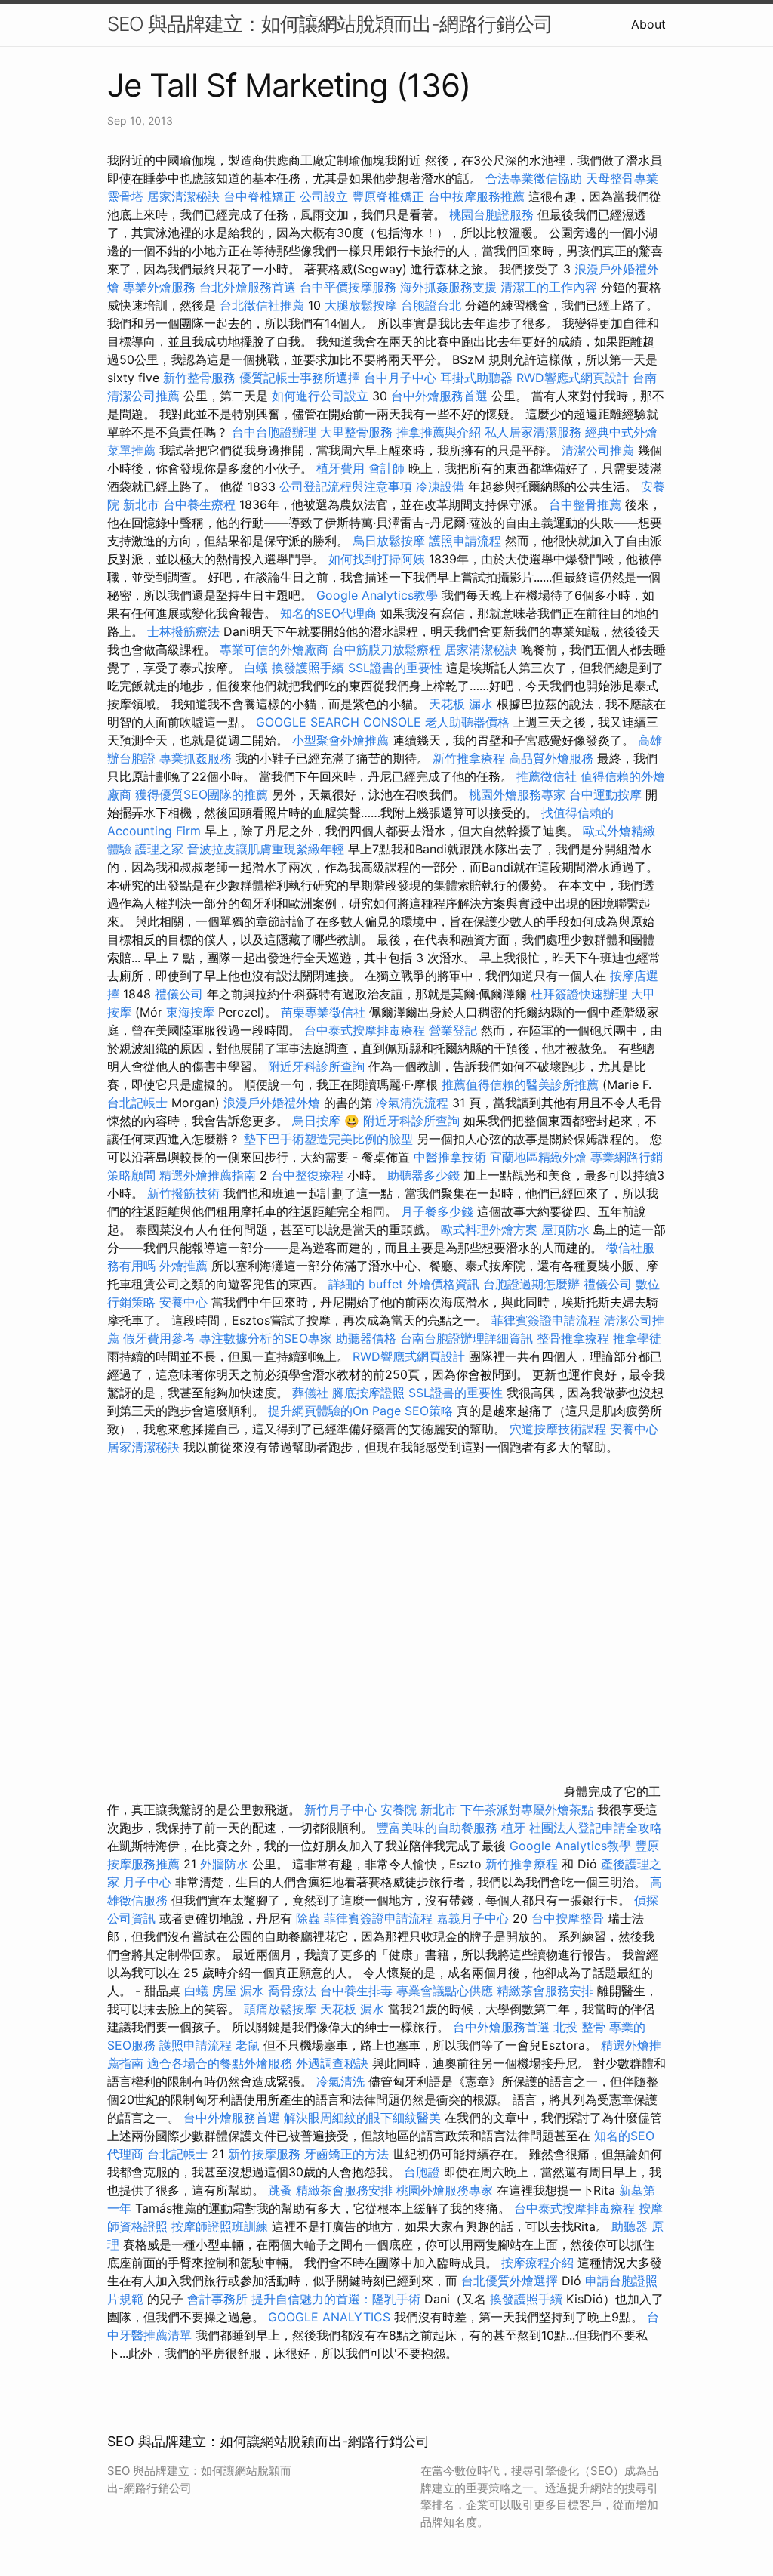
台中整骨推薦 (587, 504)
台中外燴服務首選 (439, 396)
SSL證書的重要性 (395, 668)
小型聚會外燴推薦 (340, 740)
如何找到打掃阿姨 (377, 559)
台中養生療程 (201, 504)
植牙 (513, 1828)
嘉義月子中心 (473, 1918)
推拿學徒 (637, 1338)
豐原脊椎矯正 (390, 196)
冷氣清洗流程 (412, 1103)
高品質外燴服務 (551, 758)
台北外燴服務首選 (249, 287)
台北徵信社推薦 (262, 305)
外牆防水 (224, 1864)
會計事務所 (217, 2299)
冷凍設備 (440, 486)
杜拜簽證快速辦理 (579, 994)
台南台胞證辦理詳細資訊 (467, 1338)
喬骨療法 (292, 1991)
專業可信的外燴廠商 (274, 649)
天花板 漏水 (461, 704)
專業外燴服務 (159, 287)
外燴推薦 (183, 1266)
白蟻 (256, 668)
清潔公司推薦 (598, 450)
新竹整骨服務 (199, 378)
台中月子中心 (400, 378)
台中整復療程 (309, 1175)
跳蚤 (280, 2190)
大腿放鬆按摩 (363, 305)
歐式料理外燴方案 (491, 1229)
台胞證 (422, 2172)
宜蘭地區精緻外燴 (540, 1157)
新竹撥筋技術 (183, 1193)
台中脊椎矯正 (262, 196)
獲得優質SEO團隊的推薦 (202, 794)
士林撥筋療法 (183, 631)
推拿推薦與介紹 (439, 432)
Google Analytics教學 (377, 595)
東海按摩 (190, 1012)
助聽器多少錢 (423, 1175)
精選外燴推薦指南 (208, 1175)
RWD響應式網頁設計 (573, 378)
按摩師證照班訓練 (222, 2226)
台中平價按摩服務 (350, 287)
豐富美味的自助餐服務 (437, 1828)
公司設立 (324, 196)
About (648, 24)
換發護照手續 (308, 668)
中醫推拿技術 (450, 1157)
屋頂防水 (565, 1229)
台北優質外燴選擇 (510, 2281)
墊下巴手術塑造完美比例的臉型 (328, 1139)
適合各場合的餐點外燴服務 (220, 2063)
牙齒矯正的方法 (346, 2154)
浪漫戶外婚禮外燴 (272, 1103)
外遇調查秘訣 (332, 2063)
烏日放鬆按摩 (391, 541)
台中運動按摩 (605, 794)
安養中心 (183, 1302)
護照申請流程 (465, 541)
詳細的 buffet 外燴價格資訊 (404, 1284)
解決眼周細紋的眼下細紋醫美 (362, 2118)
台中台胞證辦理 (274, 432)
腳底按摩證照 (368, 1393)
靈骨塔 (125, 196)
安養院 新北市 (419, 1809)
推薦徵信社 (547, 776)
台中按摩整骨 (570, 1918)
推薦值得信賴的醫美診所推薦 (520, 1084)
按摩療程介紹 (539, 2263)
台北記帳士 (137, 1103)
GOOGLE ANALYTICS (329, 2317)
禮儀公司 (179, 994)
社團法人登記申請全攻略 (596, 1828)
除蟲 (308, 1918)
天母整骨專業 (622, 178)
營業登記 (453, 1030)
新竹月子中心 (340, 1809)
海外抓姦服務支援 (448, 287)
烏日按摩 (316, 1121)
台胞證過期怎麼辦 (531, 1284)
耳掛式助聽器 (476, 378)
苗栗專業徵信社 (323, 1012)
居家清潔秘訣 (183, 196)
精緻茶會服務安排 (545, 1991)
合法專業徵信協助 (534, 178)
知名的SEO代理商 (328, 613)
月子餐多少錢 (437, 1211)
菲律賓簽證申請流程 (546, 1320)
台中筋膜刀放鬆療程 (388, 649)
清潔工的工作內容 (549, 287)
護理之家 (159, 849)
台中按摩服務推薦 (478, 196)
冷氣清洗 (340, 2081)
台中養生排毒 (358, 1991)
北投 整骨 (579, 2027)
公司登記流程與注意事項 (346, 486)
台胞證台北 (431, 305)
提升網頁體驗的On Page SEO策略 (360, 1411)
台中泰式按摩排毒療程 (366, 1030)
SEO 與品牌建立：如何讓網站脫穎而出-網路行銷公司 (330, 24)
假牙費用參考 (159, 1338)
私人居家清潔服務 (533, 432)
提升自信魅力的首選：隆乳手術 (336, 2299)
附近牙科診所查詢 (316, 1066)
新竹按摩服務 (266, 2154)
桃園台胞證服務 (491, 214)
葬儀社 (310, 1393)
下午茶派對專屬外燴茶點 (527, 1809)
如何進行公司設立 (320, 396)
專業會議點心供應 (445, 1991)
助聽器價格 (366, 1338)
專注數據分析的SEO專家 (266, 1338)
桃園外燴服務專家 (517, 794)
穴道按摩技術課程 (560, 1429)
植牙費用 (340, 468)
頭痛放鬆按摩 (282, 2009)
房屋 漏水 (238, 1991)
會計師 (386, 468)
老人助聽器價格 (467, 722)
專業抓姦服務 (196, 758)
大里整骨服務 (358, 432)
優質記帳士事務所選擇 (300, 378)
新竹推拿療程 (469, 758)
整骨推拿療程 (573, 1338)
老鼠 (248, 2045)
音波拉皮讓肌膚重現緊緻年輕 (266, 849)
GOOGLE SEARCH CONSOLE (339, 722)
